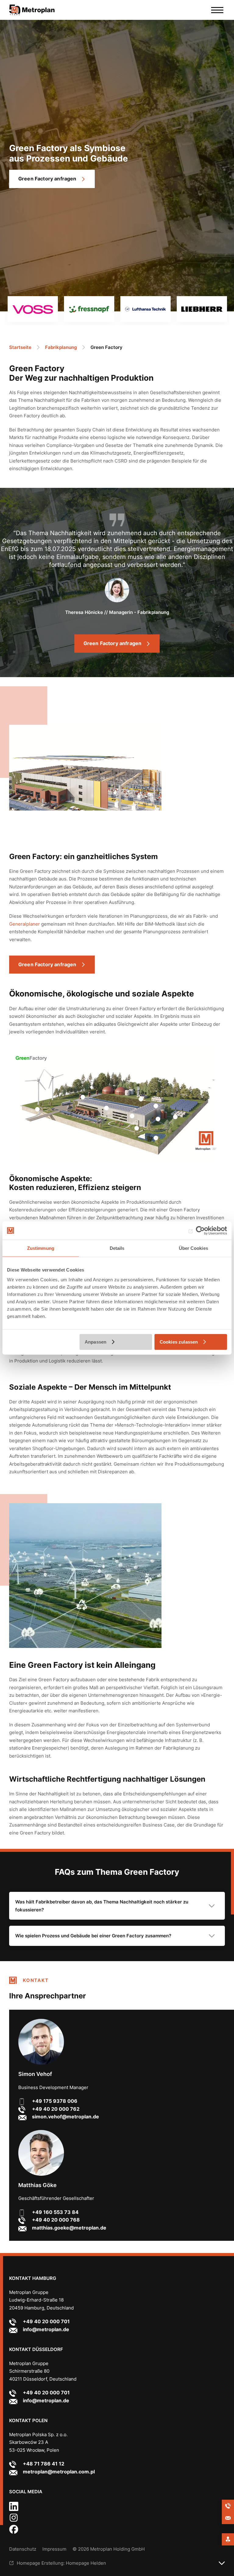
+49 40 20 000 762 (56, 2109)
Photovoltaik (156, 1106)
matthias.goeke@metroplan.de (69, 2228)
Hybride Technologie (141, 1099)
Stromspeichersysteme (175, 1117)
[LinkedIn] (14, 2509)
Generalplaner (25, 924)
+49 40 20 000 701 (46, 2321)
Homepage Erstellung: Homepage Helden (61, 2563)
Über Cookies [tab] (193, 1248)
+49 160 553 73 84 (55, 2212)
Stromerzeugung (83, 1097)
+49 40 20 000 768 (56, 2220)
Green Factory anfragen (47, 179)
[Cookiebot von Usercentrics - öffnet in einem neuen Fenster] (200, 1231)
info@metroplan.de (46, 2329)
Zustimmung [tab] (41, 1248)
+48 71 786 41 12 (44, 2464)
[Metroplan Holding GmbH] (37, 10)
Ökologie (156, 1138)
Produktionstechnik (158, 1119)
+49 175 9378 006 (55, 2101)
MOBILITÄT (37, 1109)
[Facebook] (14, 2532)
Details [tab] (117, 1248)
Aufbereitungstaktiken (132, 1116)
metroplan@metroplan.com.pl (59, 2472)
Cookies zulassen (179, 1342)
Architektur (106, 1108)
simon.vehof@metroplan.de (66, 2117)
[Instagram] (14, 2521)
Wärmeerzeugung (137, 1128)
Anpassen (96, 1342)
